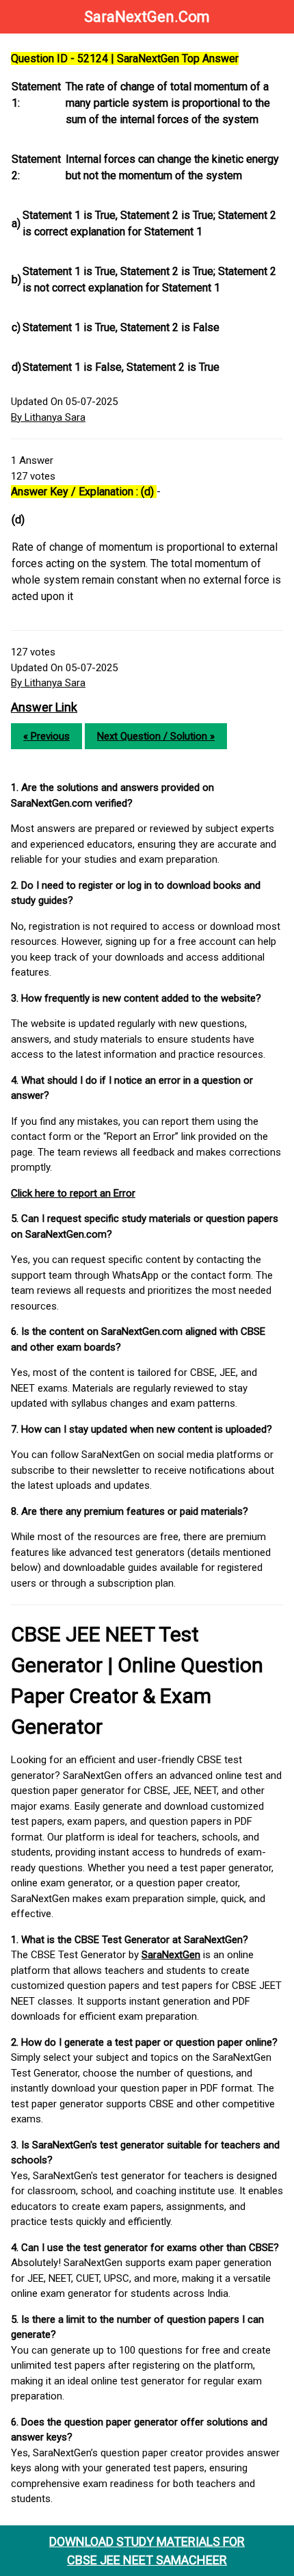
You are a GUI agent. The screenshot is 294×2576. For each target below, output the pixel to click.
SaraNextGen (171, 1955)
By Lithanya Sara (48, 417)
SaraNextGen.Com (147, 17)
